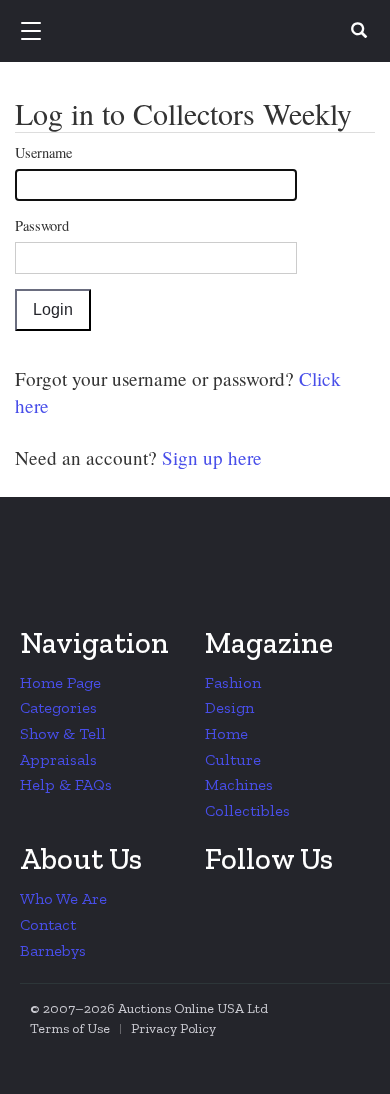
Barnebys (53, 950)
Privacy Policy (173, 1028)
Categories (58, 707)
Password (42, 225)
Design (229, 707)
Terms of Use (70, 1028)
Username (43, 152)
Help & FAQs (66, 784)
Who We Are (63, 898)
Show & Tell (63, 733)
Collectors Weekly (198, 32)
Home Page (60, 682)
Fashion (233, 682)
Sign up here (209, 457)
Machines (239, 784)
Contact (48, 924)
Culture (233, 759)
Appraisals (58, 759)
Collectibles (247, 810)
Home (226, 733)
